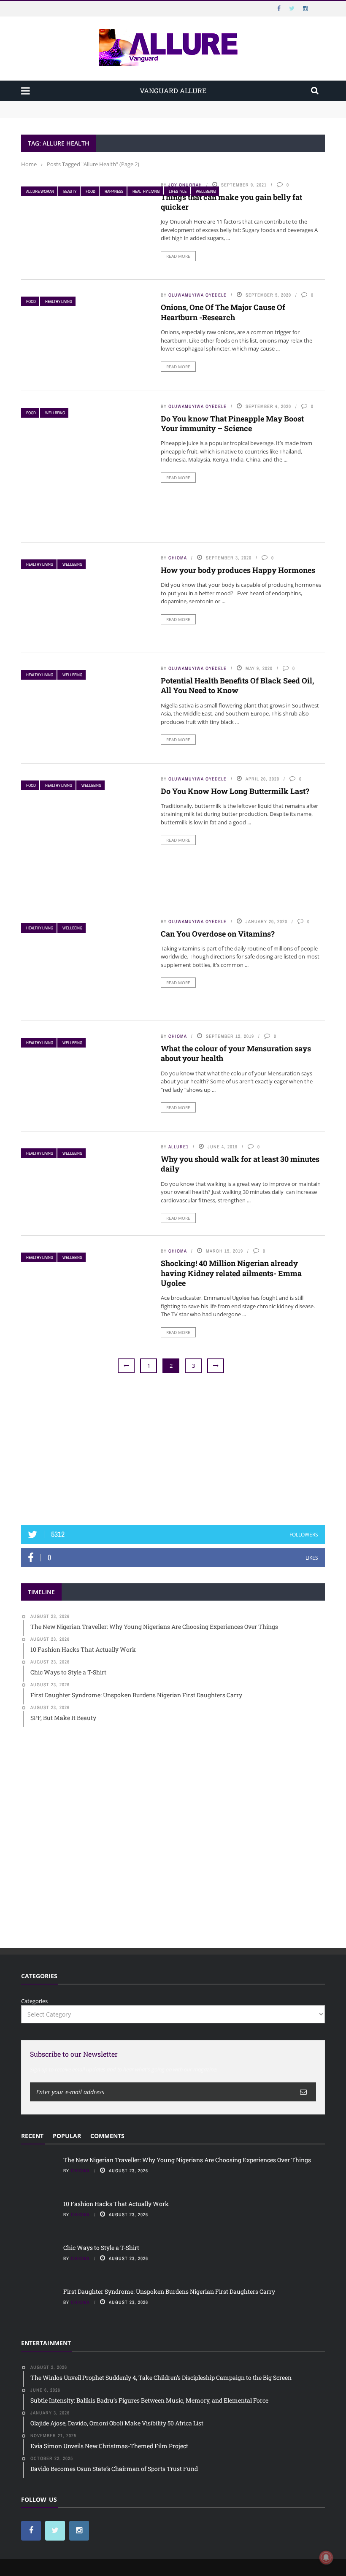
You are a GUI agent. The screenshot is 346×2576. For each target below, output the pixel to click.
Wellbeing (206, 191)
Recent (32, 2136)
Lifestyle (178, 191)
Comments (107, 2136)
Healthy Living (146, 191)
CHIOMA (178, 558)
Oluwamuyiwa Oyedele (197, 295)
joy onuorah (185, 185)
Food (91, 191)
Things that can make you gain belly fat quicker (231, 202)
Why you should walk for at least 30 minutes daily (240, 1164)
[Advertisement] (173, 1450)
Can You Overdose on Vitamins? (218, 934)
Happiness (114, 191)
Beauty (70, 191)
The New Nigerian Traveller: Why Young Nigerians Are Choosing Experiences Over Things (140, 105)
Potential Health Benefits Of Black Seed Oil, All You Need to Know (237, 685)
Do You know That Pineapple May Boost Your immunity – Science (232, 423)
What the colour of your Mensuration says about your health (236, 1053)
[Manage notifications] (326, 2557)
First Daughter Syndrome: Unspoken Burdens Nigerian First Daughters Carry (169, 2291)
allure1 (178, 1147)
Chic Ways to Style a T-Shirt (101, 2248)
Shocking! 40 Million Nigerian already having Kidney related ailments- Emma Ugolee (231, 1273)
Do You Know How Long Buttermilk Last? (235, 791)
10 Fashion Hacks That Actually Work (70, 113)
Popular (67, 2136)
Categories (34, 2001)
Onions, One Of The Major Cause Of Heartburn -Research (223, 312)
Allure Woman (40, 191)
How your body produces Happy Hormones (238, 570)
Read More (178, 256)
